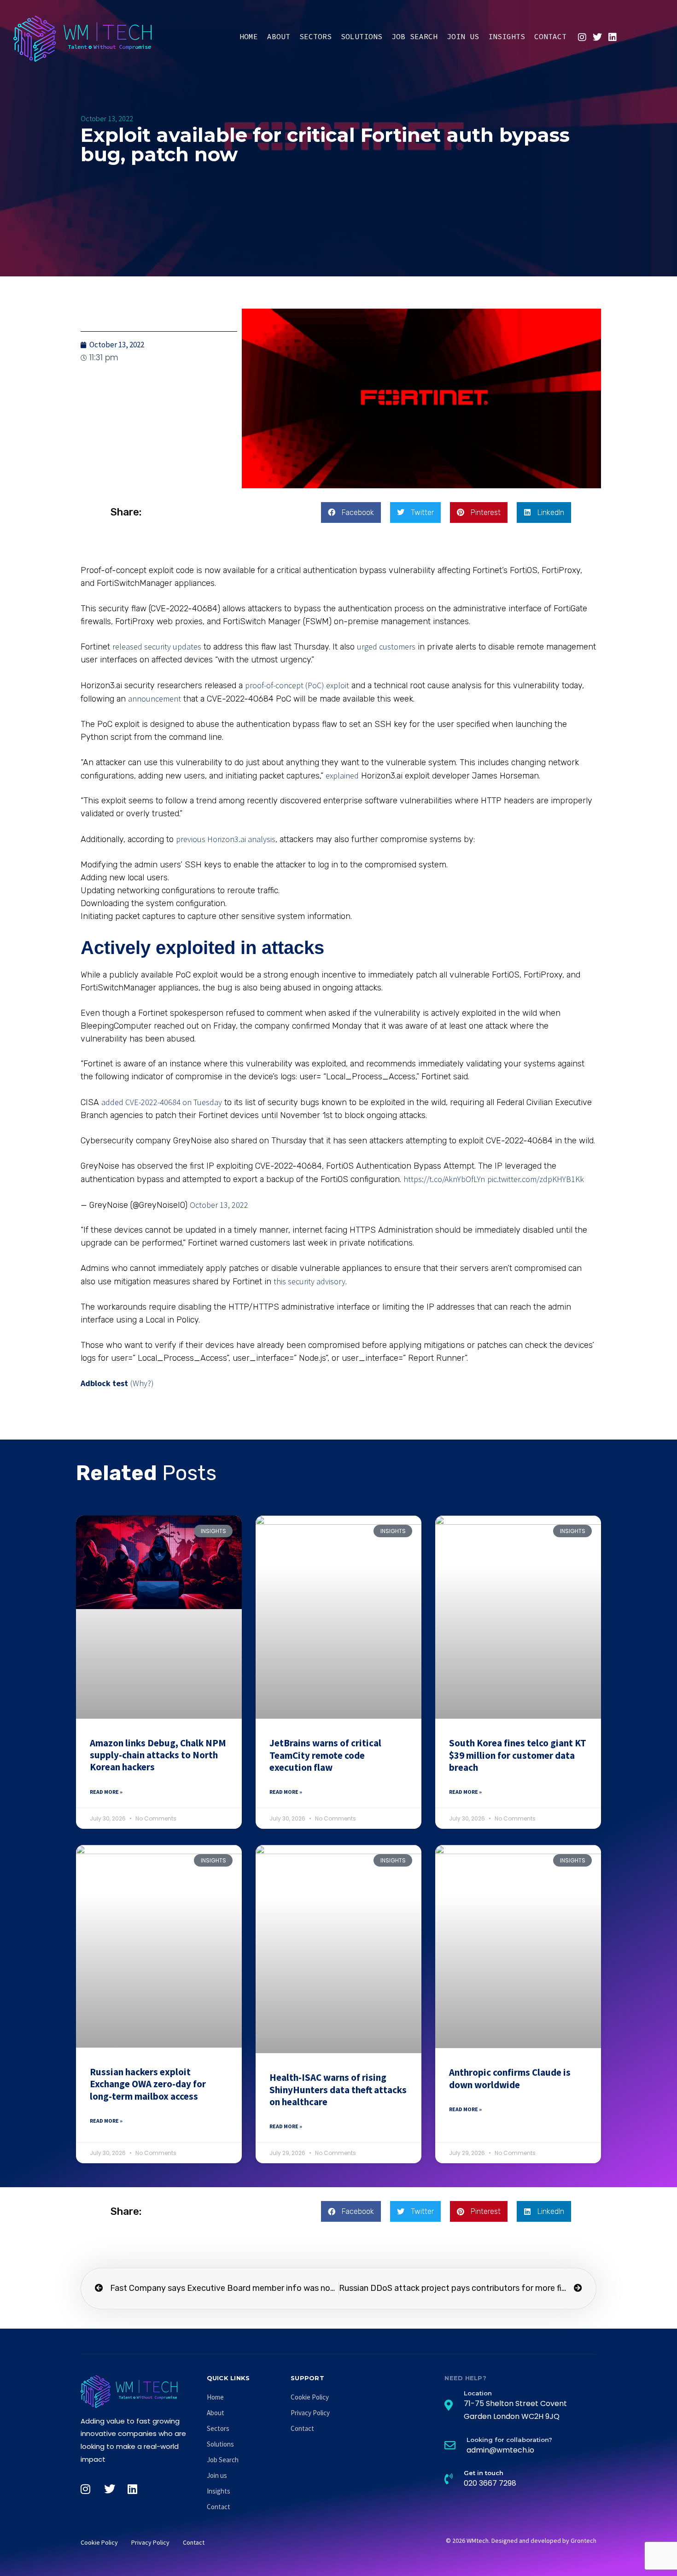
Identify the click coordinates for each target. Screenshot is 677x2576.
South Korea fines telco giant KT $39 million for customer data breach (518, 1755)
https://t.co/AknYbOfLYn (444, 1179)
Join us (463, 36)
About (279, 36)
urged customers (386, 647)
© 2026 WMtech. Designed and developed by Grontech (521, 2541)
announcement (155, 699)
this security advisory (309, 1281)
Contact (550, 36)
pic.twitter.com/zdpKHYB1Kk (536, 1179)
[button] (351, 512)
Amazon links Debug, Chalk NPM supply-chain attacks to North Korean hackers (158, 1755)
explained (342, 776)
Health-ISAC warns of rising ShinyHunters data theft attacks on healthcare (338, 2090)
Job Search (414, 36)
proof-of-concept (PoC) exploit (297, 685)
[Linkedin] (613, 37)
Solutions (362, 36)
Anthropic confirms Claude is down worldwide (510, 2078)
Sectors (315, 36)
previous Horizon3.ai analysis (226, 839)
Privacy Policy (310, 2413)
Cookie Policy (310, 2397)
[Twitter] (597, 37)
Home (249, 36)
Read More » (106, 1792)
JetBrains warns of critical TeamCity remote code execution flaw (325, 1755)
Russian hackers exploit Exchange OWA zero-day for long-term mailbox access (148, 2084)
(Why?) (142, 1383)
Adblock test (104, 1383)
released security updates (157, 647)
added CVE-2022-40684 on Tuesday (162, 1102)
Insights (507, 36)
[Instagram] (582, 37)
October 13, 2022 (219, 1205)
